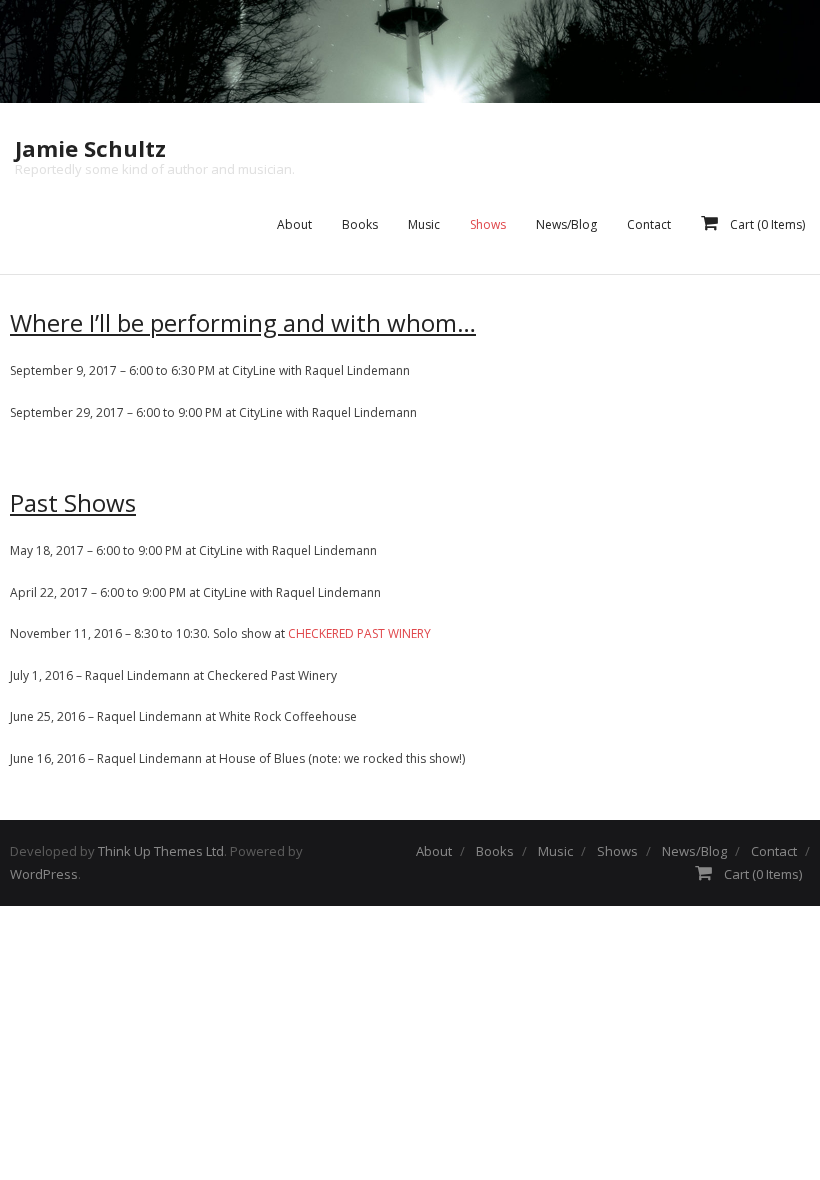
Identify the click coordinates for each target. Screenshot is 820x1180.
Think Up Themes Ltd (161, 851)
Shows (617, 851)
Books (495, 851)
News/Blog (694, 851)
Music (555, 851)
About (434, 851)
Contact (774, 851)
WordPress (44, 874)
